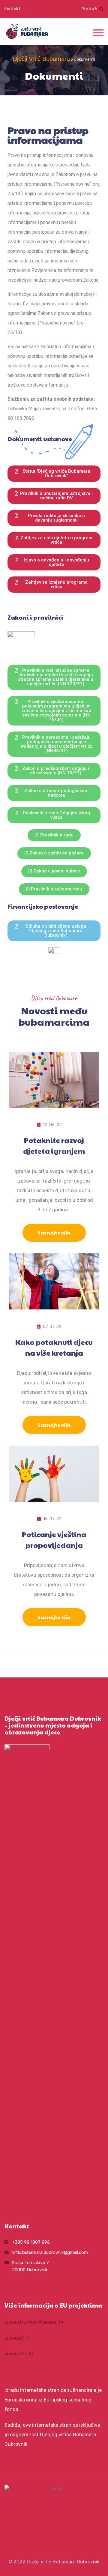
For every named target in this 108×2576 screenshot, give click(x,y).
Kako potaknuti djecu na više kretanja (54, 1347)
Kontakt (12, 9)
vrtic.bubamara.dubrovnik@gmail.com (50, 2252)
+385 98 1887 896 (31, 2242)
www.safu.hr (19, 2354)
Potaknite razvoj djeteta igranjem (54, 1145)
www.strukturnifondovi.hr (34, 2322)
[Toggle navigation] (98, 32)
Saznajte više (54, 1233)
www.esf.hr (17, 2338)
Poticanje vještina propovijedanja (54, 1539)
